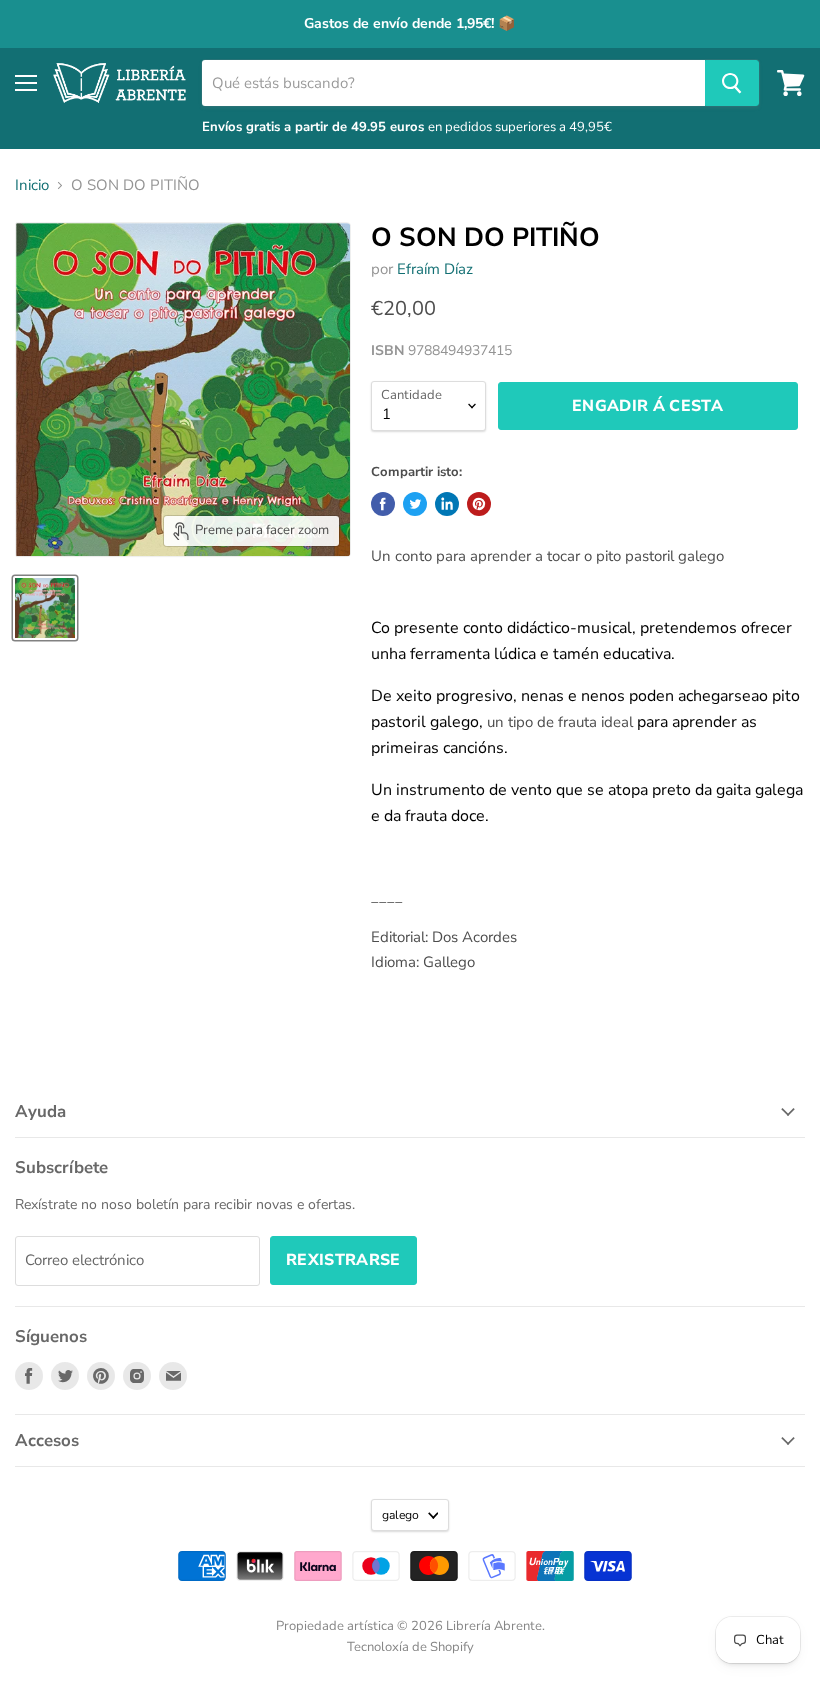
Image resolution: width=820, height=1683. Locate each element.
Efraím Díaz (435, 269)
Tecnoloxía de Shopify (410, 1647)
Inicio (32, 185)
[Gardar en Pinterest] (479, 504)
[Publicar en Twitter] (415, 504)
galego (400, 1515)
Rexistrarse (343, 1260)
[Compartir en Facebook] (383, 504)
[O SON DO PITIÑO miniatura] (45, 608)
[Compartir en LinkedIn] (447, 504)
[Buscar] (732, 83)
